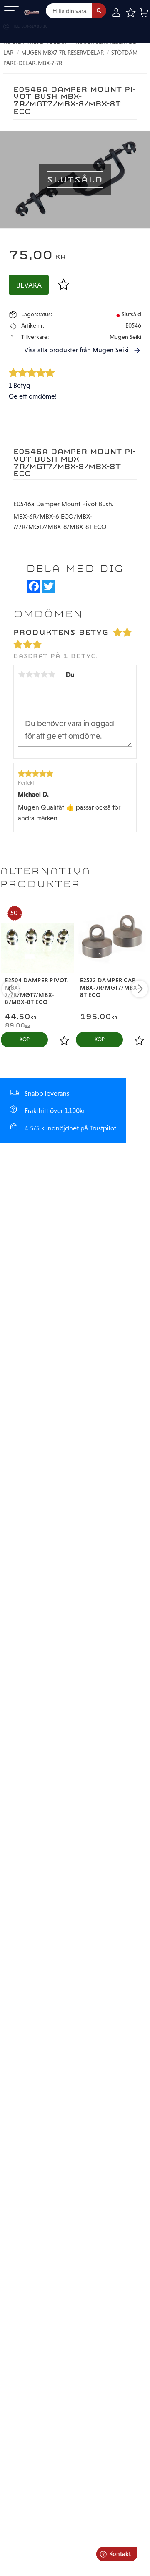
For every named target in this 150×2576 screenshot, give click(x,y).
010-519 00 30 (35, 26)
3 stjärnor (37, 674)
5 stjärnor (52, 674)
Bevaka (29, 285)
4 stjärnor (44, 674)
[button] (11, 11)
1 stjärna (22, 674)
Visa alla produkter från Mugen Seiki (76, 350)
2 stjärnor (29, 674)
